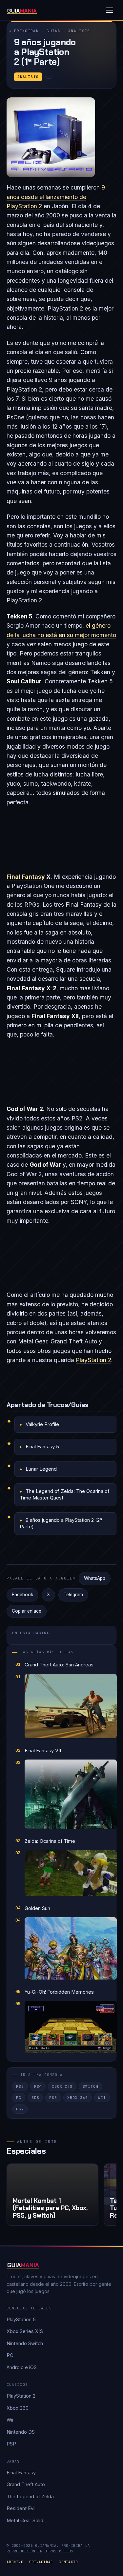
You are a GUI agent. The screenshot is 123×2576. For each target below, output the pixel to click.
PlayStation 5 (21, 2319)
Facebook (22, 1595)
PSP (11, 2444)
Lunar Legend (41, 1469)
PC (19, 2098)
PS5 (20, 2086)
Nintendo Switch (25, 2343)
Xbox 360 (78, 2098)
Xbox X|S (62, 2086)
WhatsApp (95, 1578)
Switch (90, 2086)
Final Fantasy (26, 877)
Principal (26, 31)
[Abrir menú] (110, 10)
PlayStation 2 (93, 1360)
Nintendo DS (21, 2432)
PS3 (53, 2098)
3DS (35, 2098)
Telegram (73, 1595)
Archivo (15, 2562)
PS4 (38, 2086)
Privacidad (41, 2562)
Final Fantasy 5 (42, 1447)
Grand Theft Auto (26, 2484)
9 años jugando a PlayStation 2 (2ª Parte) (61, 1523)
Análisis (79, 31)
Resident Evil (21, 2508)
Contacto (68, 2562)
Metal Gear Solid (25, 2520)
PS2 (20, 2109)
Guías (53, 31)
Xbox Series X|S (25, 2331)
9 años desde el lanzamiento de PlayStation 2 (56, 197)
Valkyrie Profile (42, 1424)
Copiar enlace (27, 1611)
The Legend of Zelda (30, 2496)
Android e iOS (22, 2367)
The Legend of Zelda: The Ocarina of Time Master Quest (65, 1494)
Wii (102, 2098)
